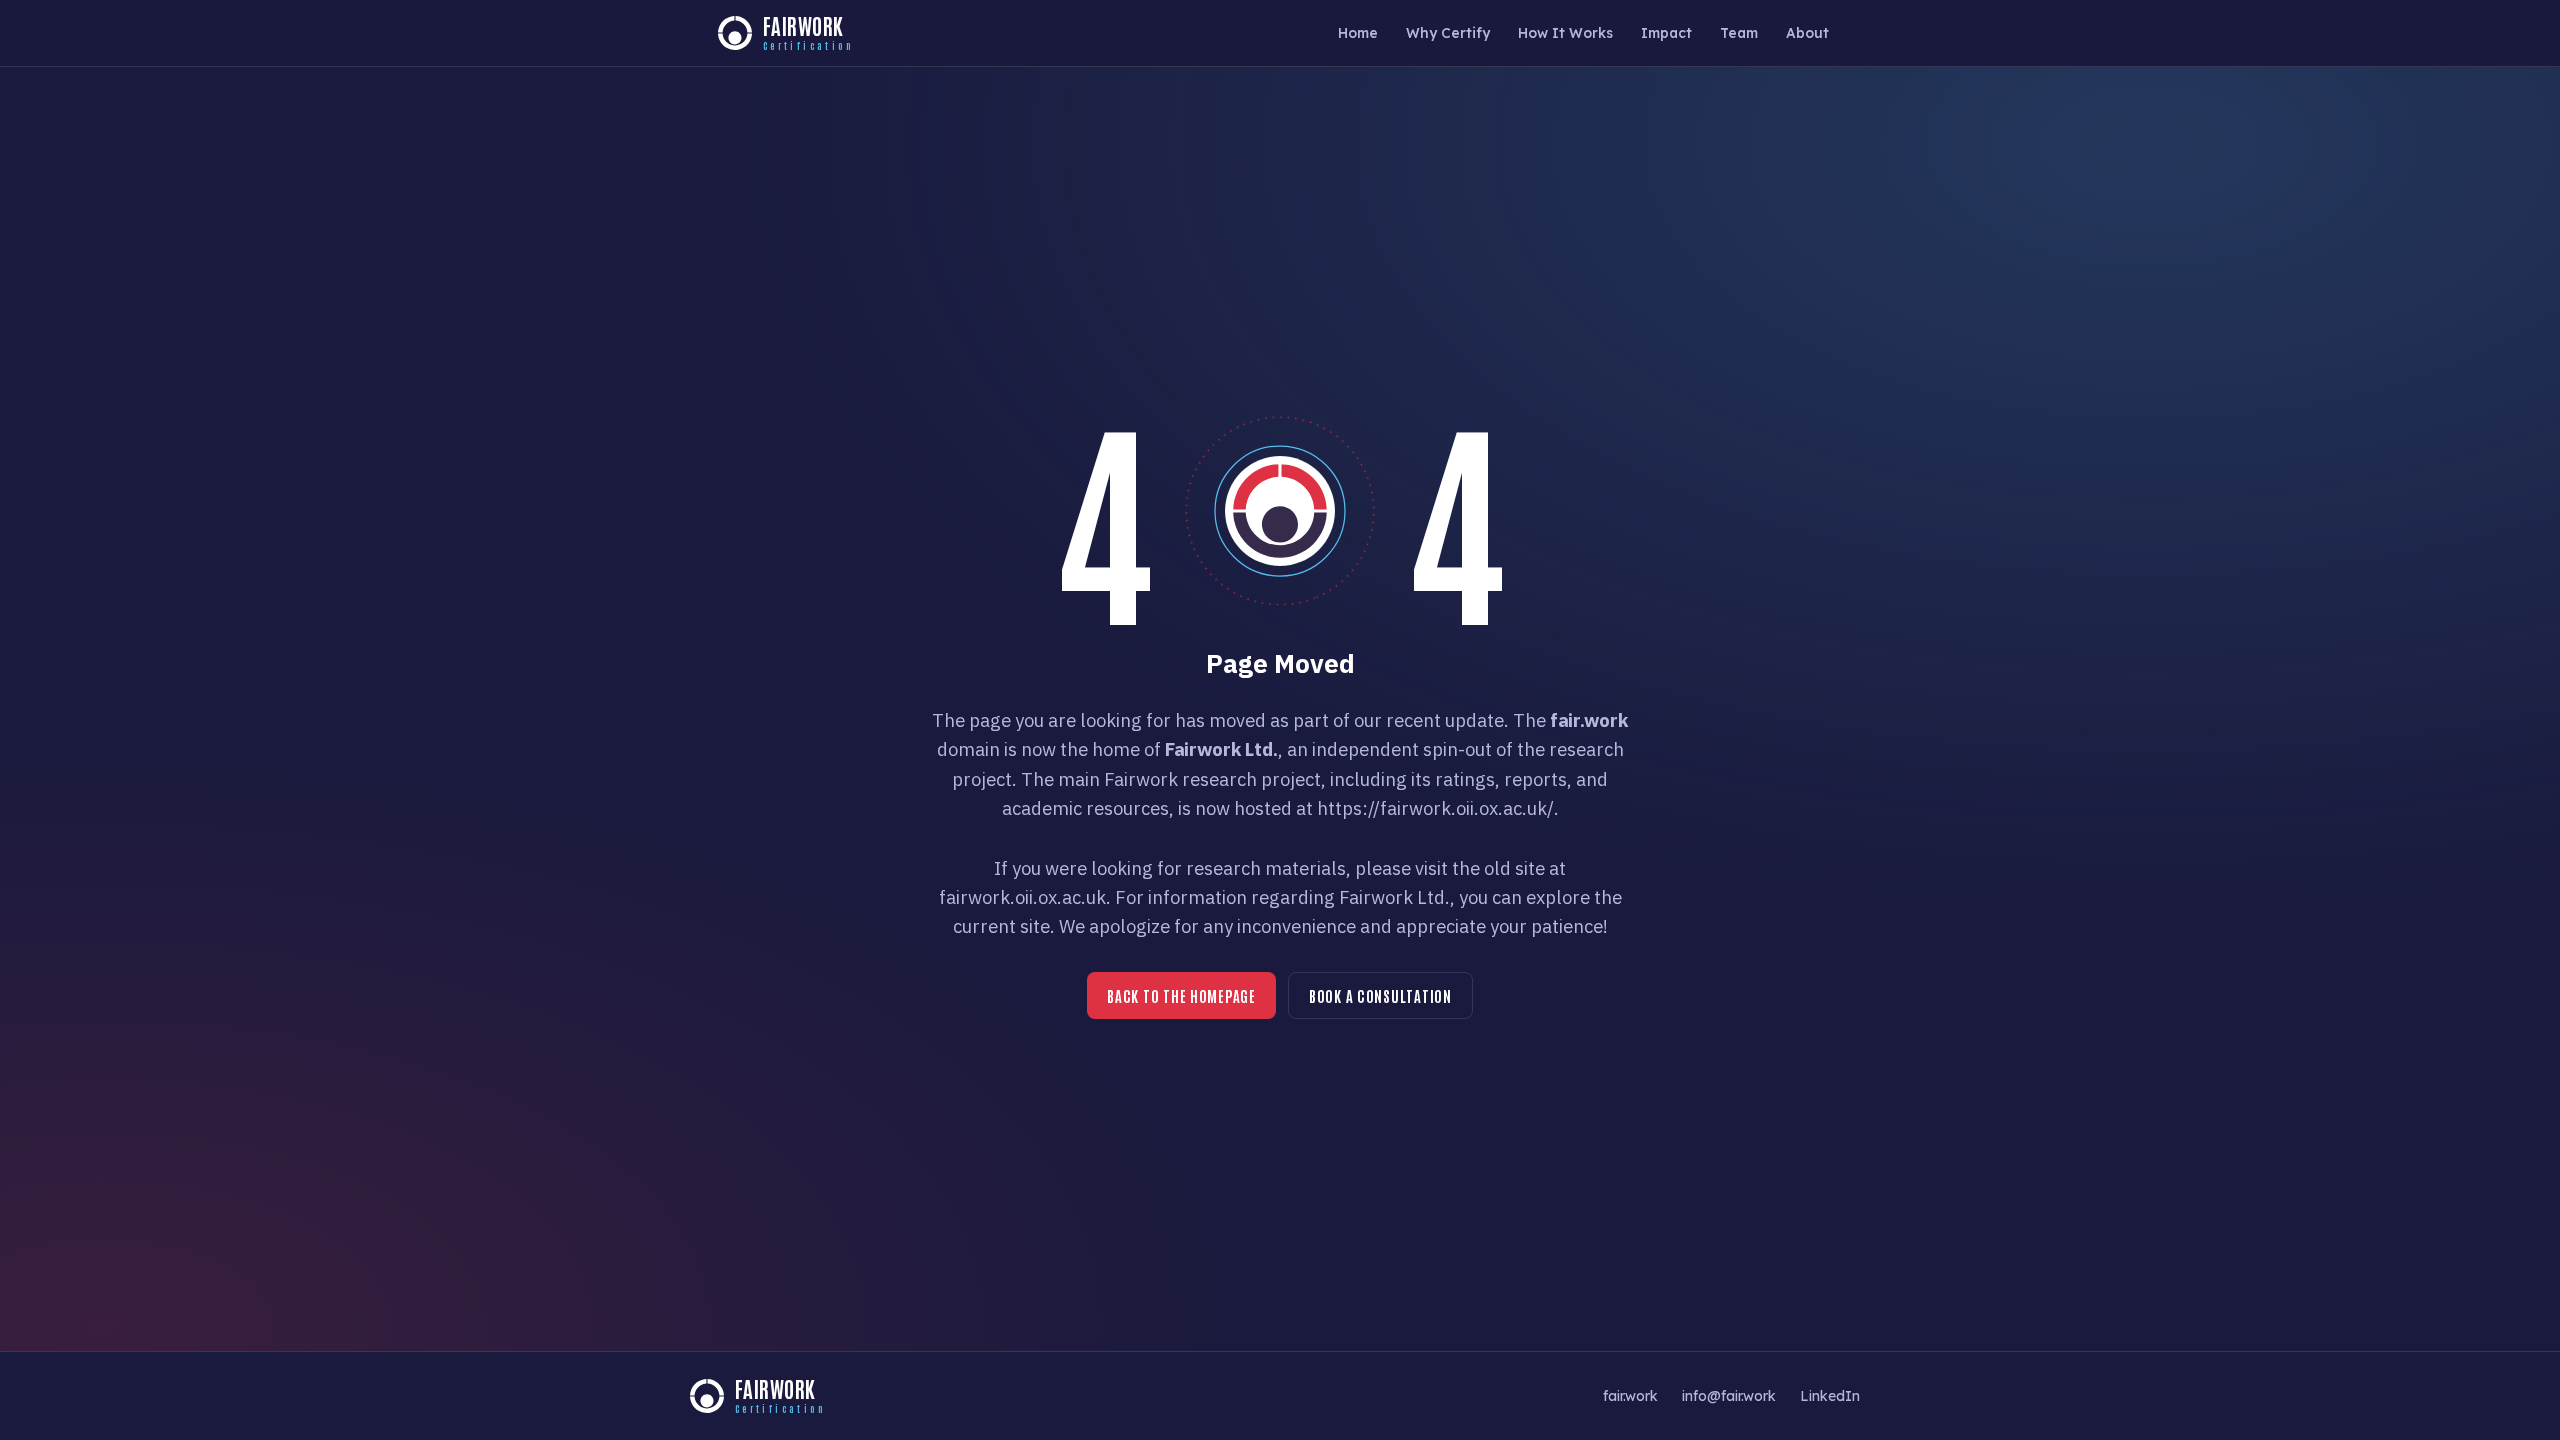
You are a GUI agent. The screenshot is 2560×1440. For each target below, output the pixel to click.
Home (1358, 32)
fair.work (1630, 1395)
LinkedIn (1830, 1395)
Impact (1666, 32)
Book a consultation (1380, 995)
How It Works (1565, 32)
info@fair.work (1729, 1395)
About (1807, 32)
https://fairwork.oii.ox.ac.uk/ (1435, 808)
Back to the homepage (1181, 995)
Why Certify (1448, 32)
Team (1739, 32)
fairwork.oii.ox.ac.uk (1022, 897)
